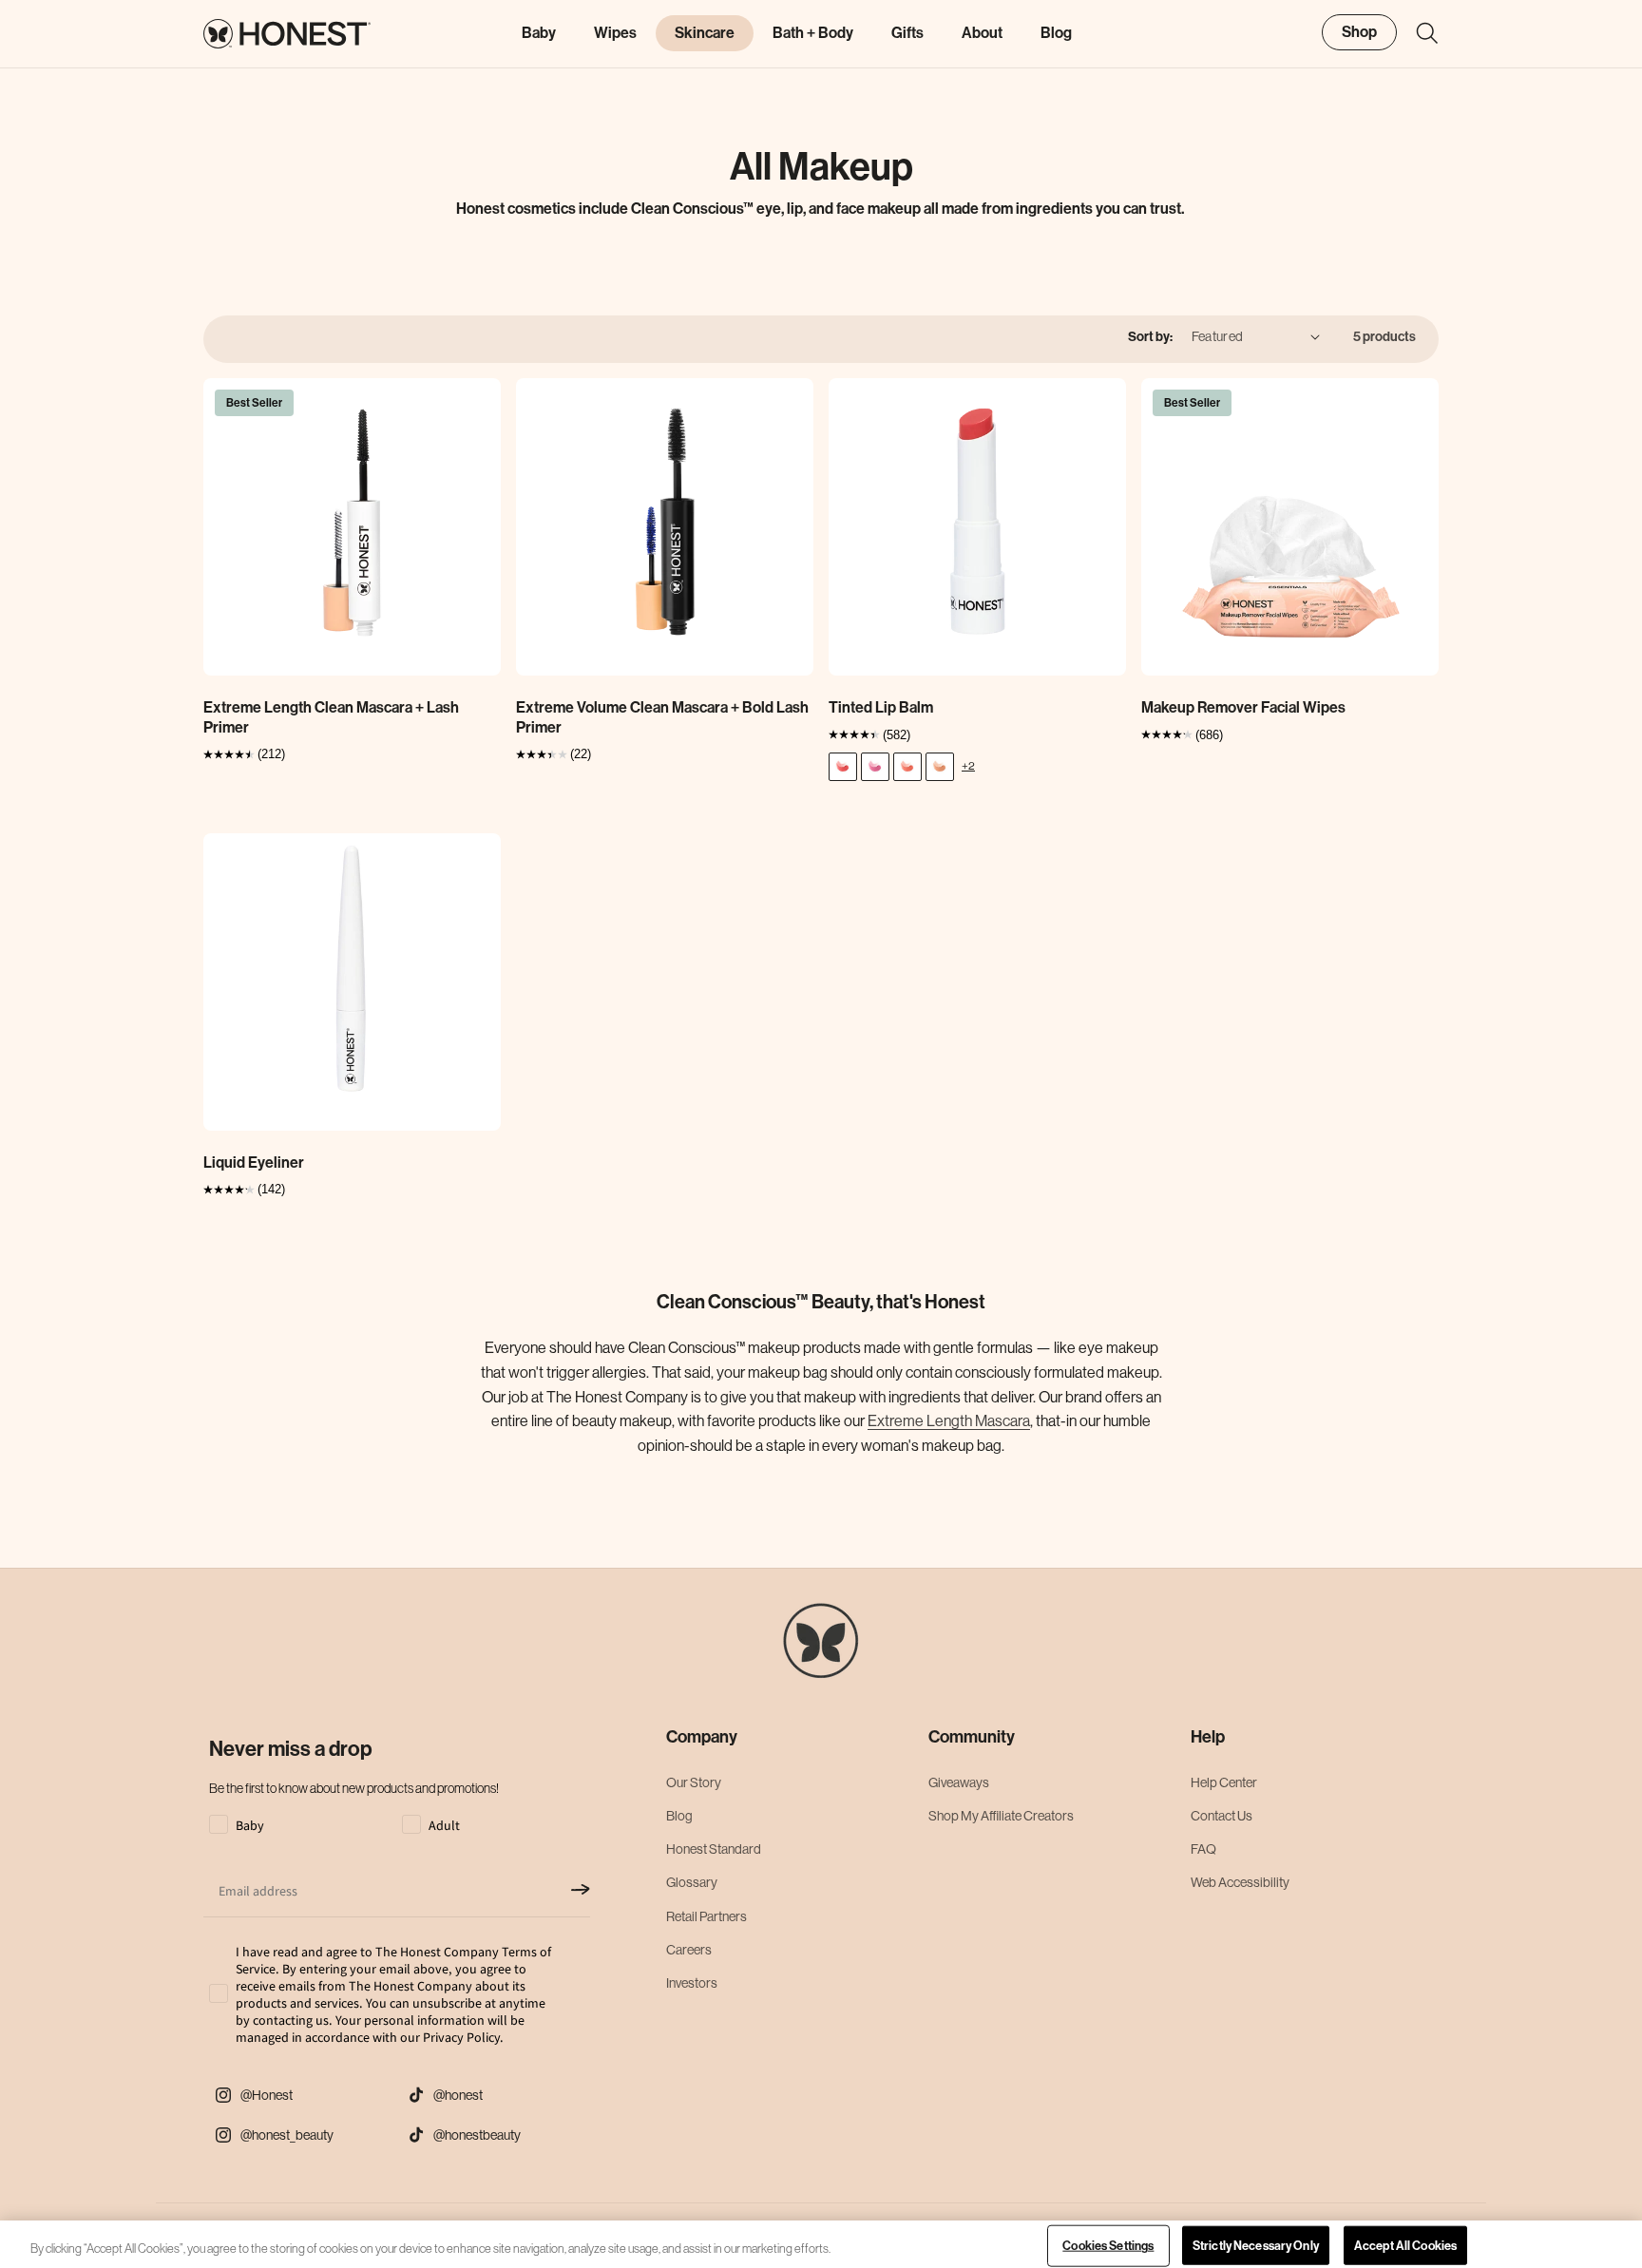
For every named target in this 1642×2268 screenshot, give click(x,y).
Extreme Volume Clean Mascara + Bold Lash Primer (662, 717)
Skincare (705, 33)
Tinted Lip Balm (881, 707)
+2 (968, 765)
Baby (539, 33)
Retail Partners (706, 1916)
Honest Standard (714, 1849)
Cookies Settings (1108, 2246)
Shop (1359, 32)
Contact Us (1222, 1816)
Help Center (1224, 1782)
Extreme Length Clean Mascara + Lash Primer (331, 717)
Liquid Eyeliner (254, 1163)
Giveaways (959, 1782)
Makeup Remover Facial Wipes (1243, 707)
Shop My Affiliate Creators (1001, 1816)
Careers (689, 1950)
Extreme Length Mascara (949, 1420)
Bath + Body (813, 33)
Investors (692, 1983)
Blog (679, 1816)
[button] (1418, 33)
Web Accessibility (1240, 1882)
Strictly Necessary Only (1256, 2246)
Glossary (692, 1882)
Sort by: (1150, 337)
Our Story (694, 1782)
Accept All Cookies (1405, 2246)
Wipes (615, 33)
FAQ (1203, 1849)
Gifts (907, 33)
